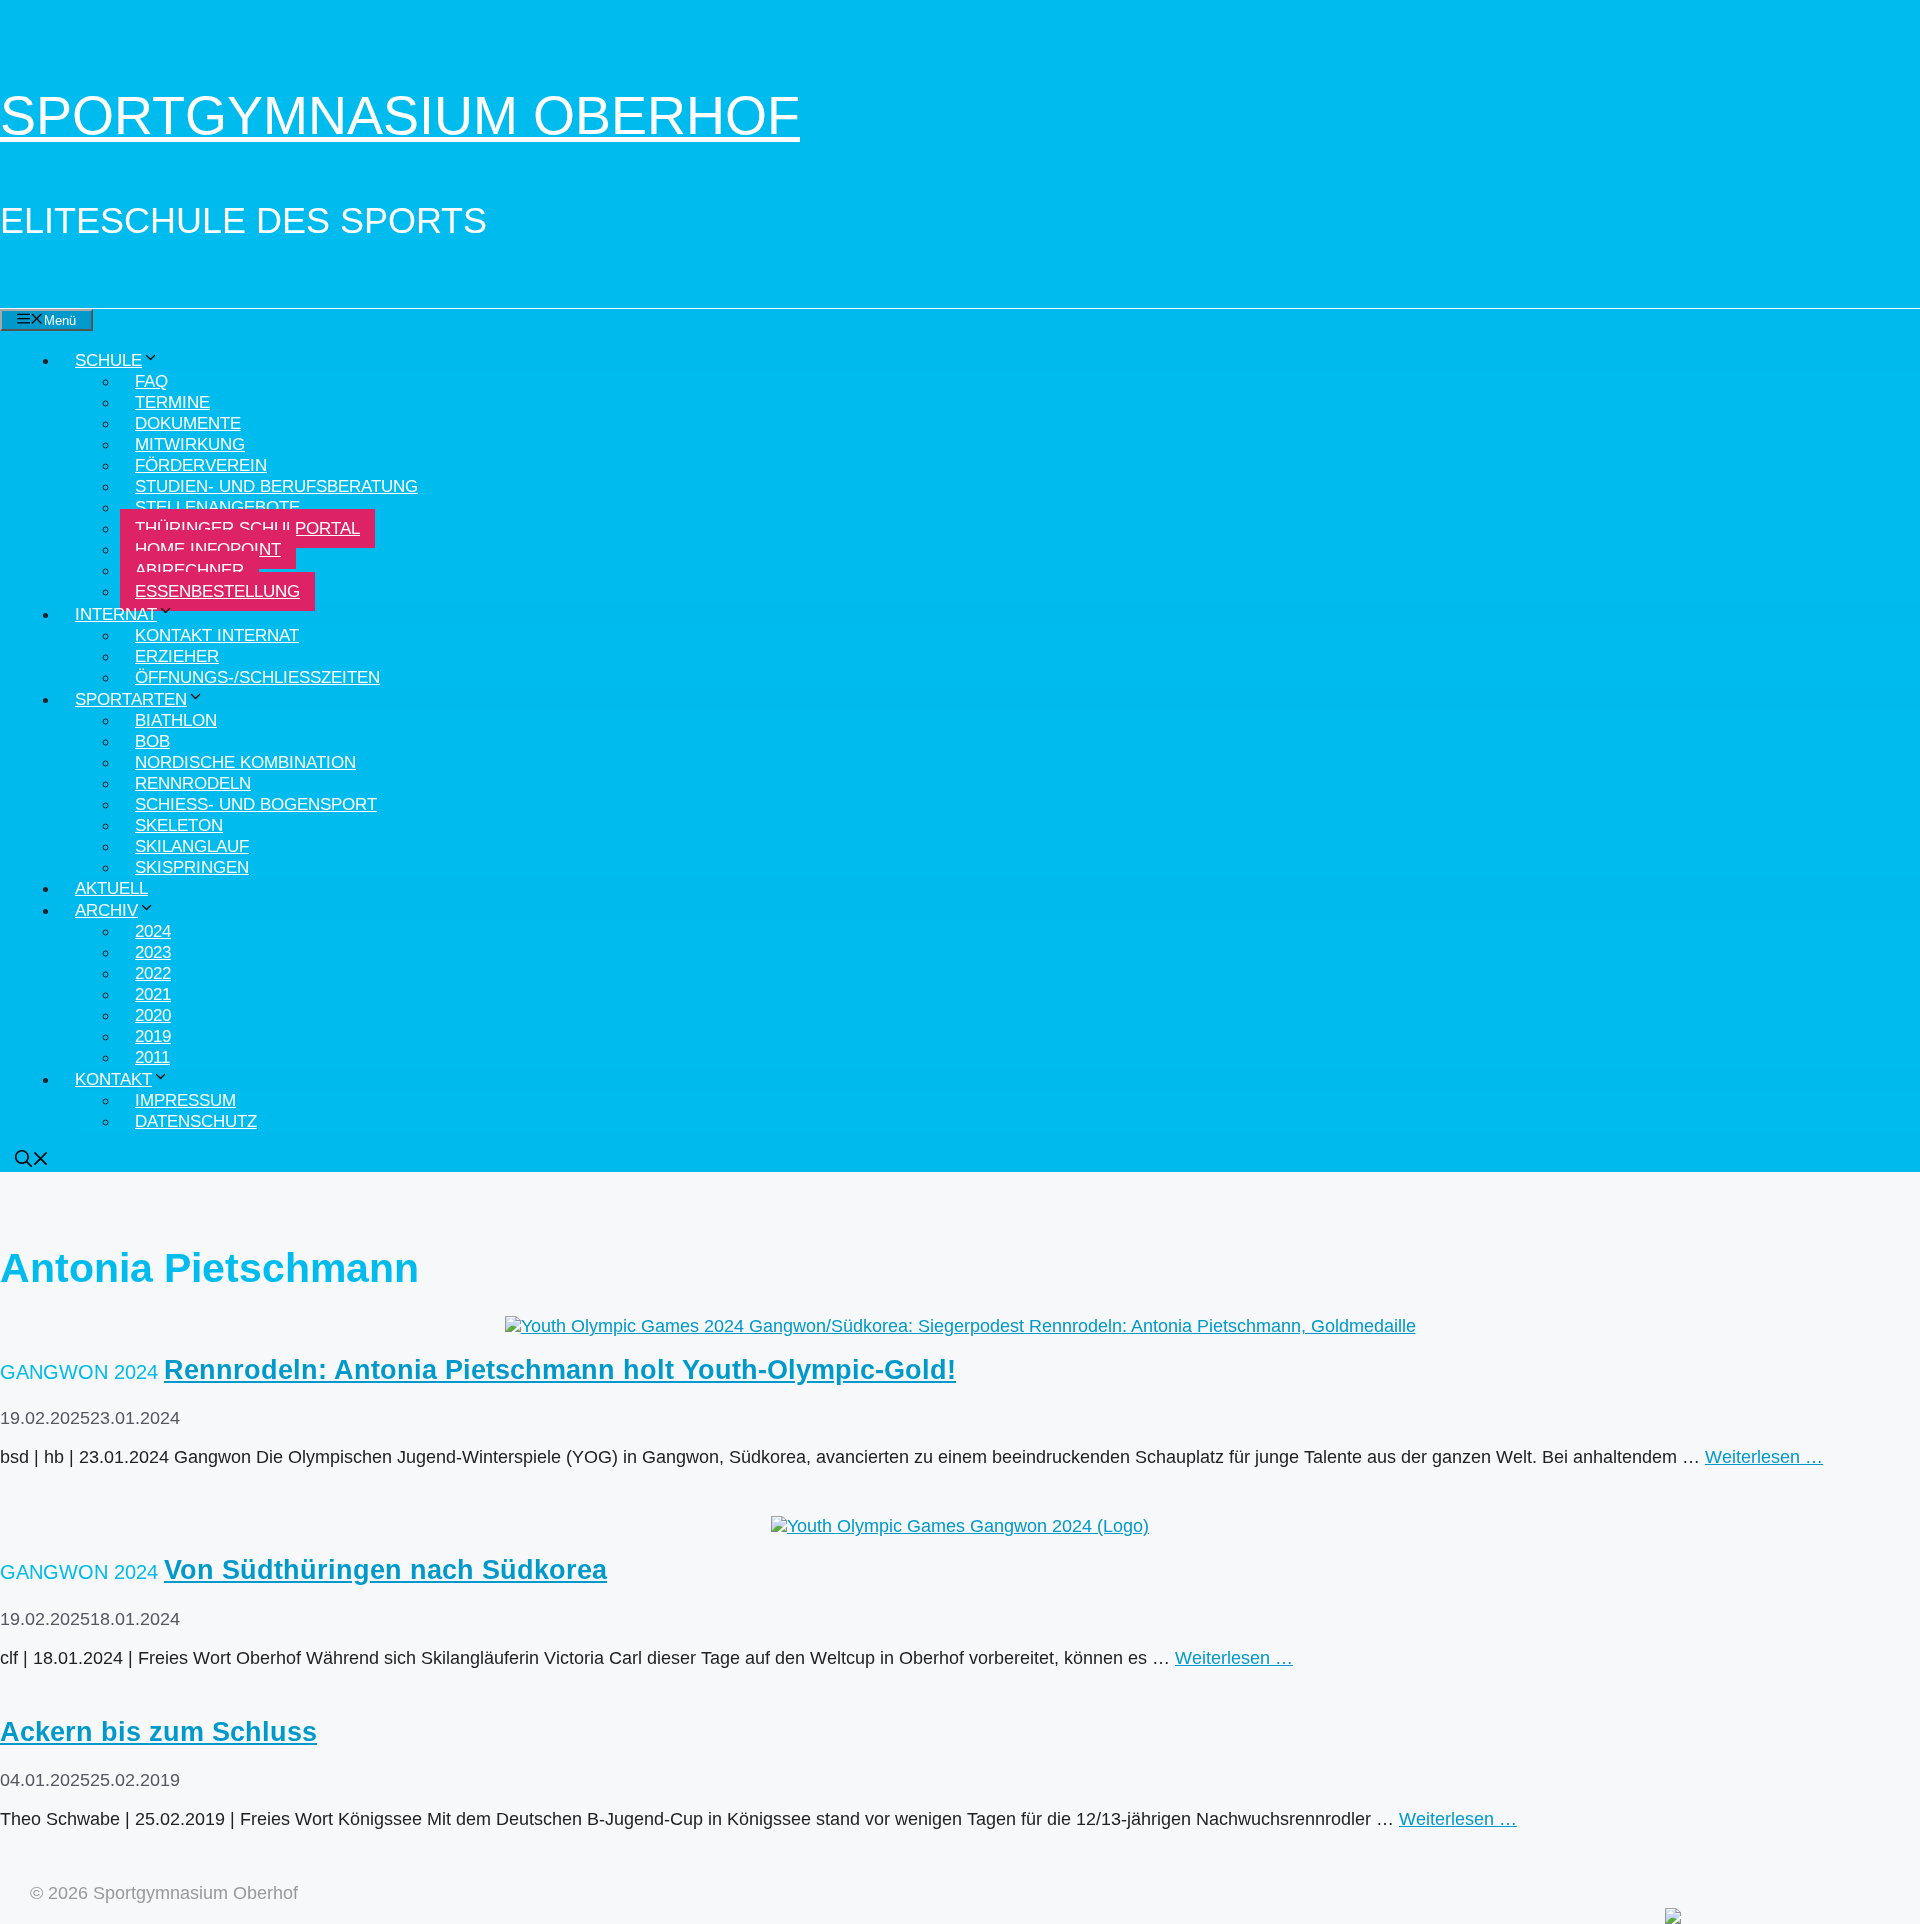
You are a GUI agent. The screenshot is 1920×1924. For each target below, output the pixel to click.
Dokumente (188, 423)
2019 (153, 1036)
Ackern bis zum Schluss (158, 1732)
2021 (153, 994)
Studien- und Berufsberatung (276, 486)
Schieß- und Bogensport (256, 804)
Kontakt (113, 1079)
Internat (116, 614)
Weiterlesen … (1764, 1457)
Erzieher (177, 656)
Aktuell (111, 888)
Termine (172, 402)
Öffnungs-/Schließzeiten (257, 677)
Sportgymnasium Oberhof (400, 115)
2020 (153, 1015)
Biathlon (176, 720)
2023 (153, 952)
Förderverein (201, 465)
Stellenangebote (217, 507)
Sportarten (131, 699)
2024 (153, 931)
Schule (108, 360)
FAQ (151, 381)
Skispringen (192, 867)
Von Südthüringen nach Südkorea (385, 1570)
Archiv (106, 910)
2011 (152, 1057)
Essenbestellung (217, 591)
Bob (152, 741)
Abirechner (189, 570)
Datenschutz (196, 1121)
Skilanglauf (192, 846)
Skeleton (179, 825)
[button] (32, 1161)
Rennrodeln (193, 783)
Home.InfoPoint (208, 549)
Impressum (185, 1100)
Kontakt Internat (217, 635)
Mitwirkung (190, 444)
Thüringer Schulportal (247, 528)
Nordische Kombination (245, 762)
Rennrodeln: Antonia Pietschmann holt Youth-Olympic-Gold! (560, 1370)
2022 (153, 973)
